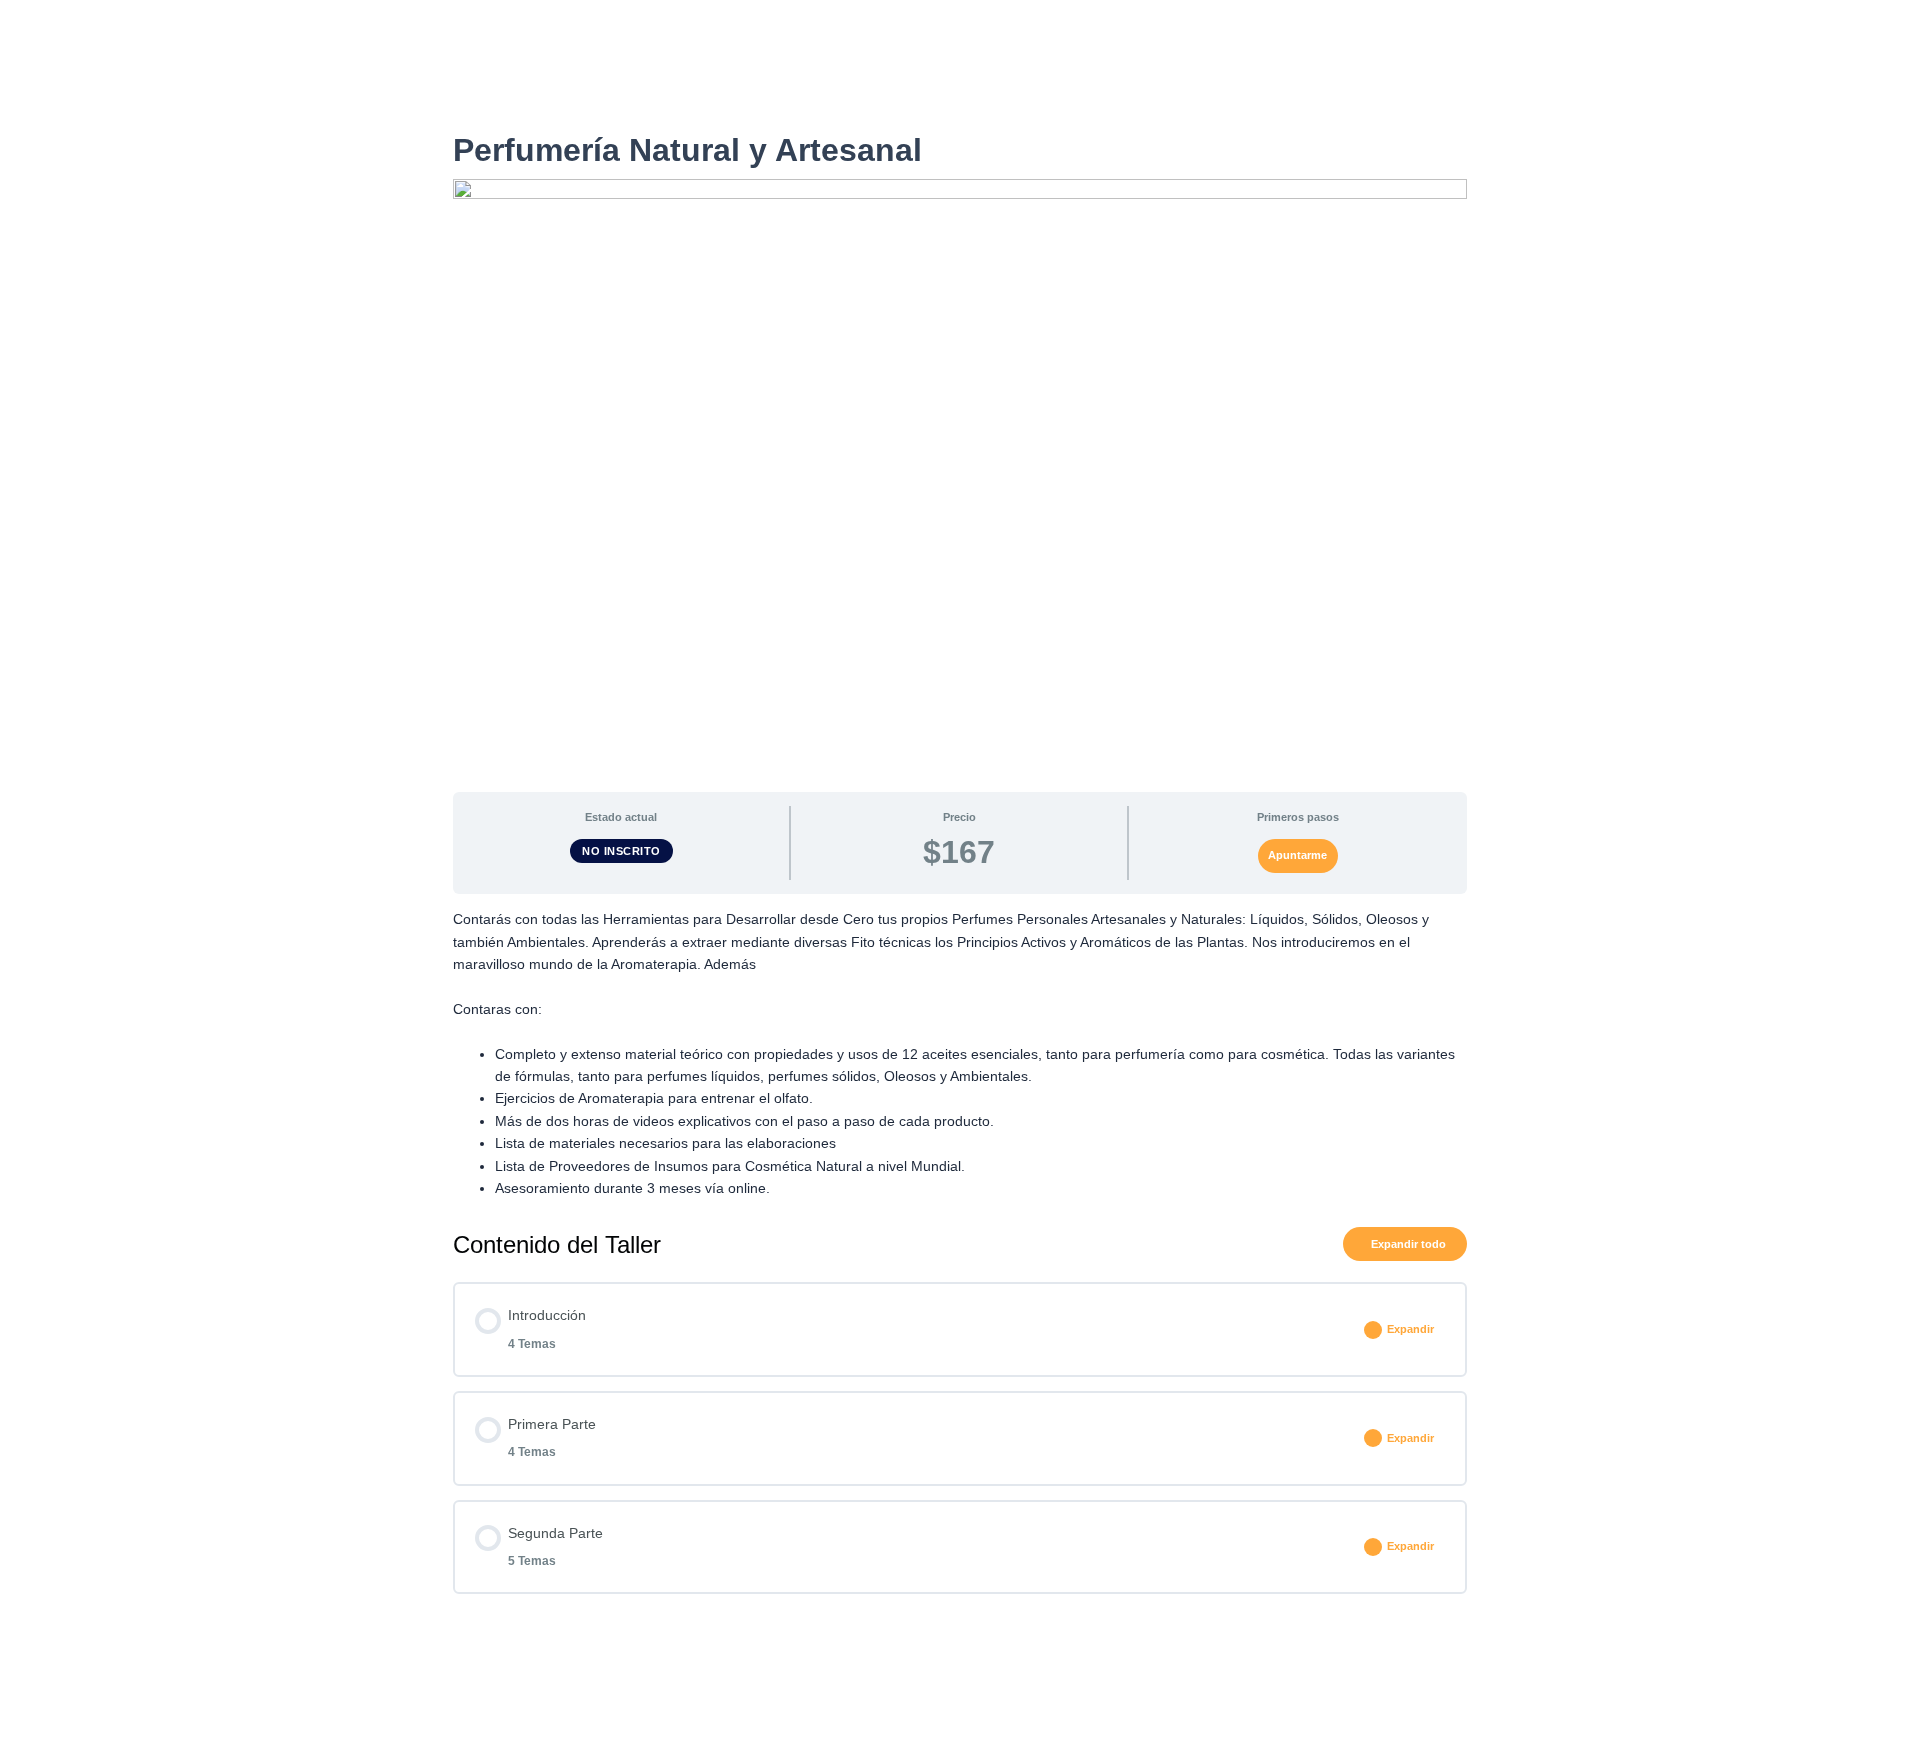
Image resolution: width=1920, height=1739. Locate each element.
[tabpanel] (959, 1053)
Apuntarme (1297, 855)
